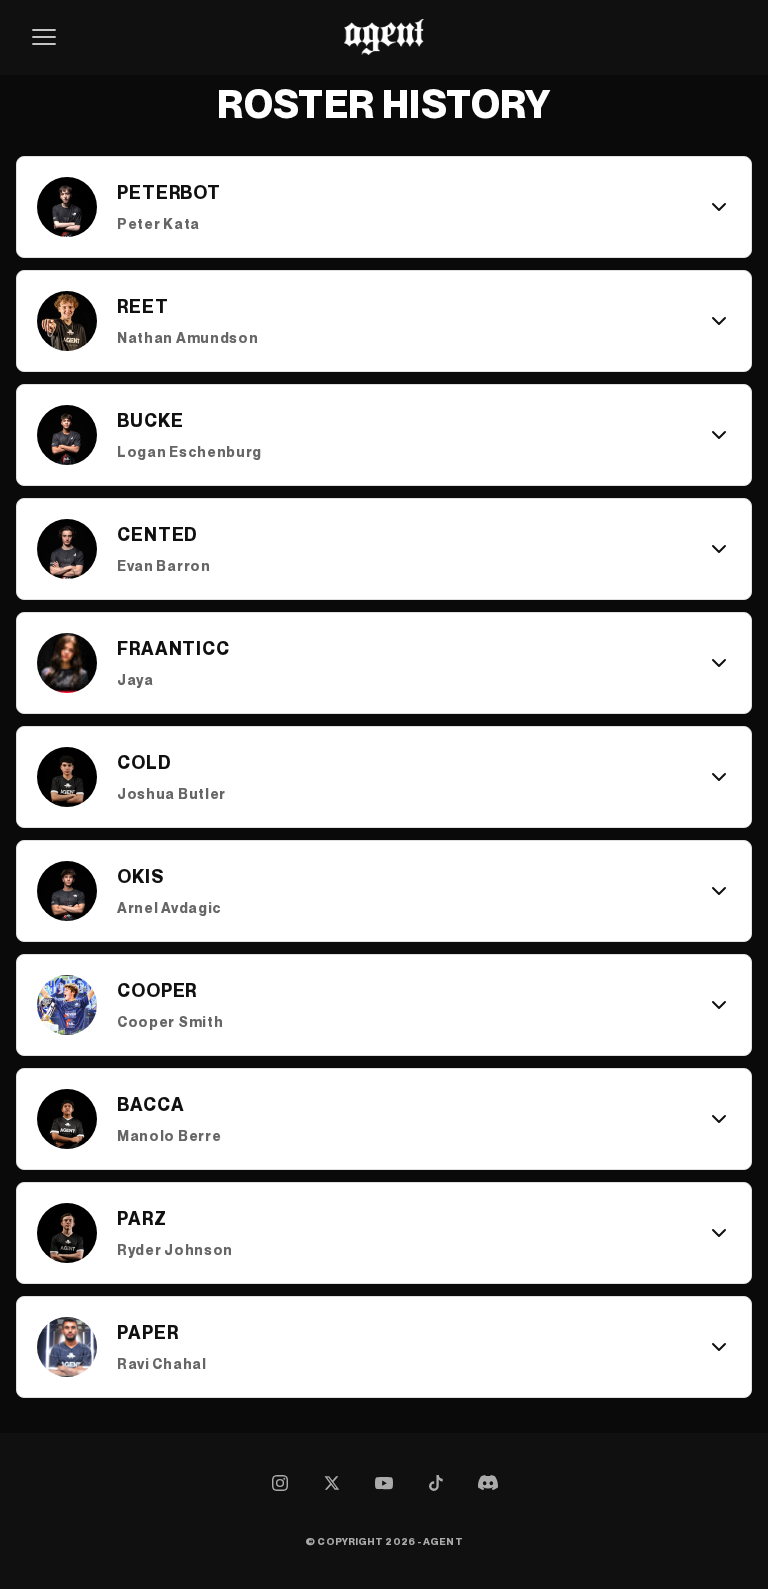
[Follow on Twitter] (332, 1483)
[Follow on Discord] (488, 1482)
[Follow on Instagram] (280, 1483)
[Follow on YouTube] (384, 1483)
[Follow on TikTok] (436, 1483)
